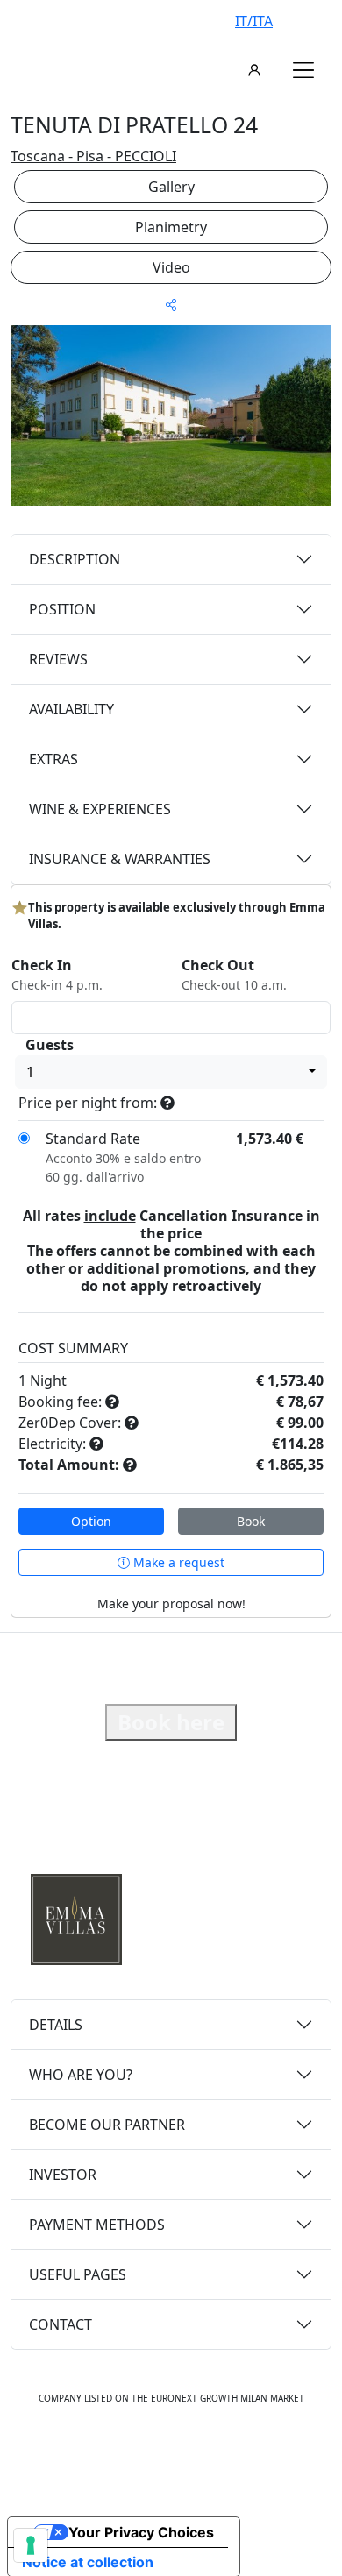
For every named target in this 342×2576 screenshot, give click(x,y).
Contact (61, 2324)
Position (62, 609)
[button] (303, 70)
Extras (53, 759)
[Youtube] (190, 2452)
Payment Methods (97, 2225)
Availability (71, 709)
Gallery (171, 187)
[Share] (171, 305)
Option (91, 1521)
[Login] (254, 70)
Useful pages (78, 2274)
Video (171, 267)
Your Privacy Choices (141, 2532)
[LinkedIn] (229, 2452)
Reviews (58, 659)
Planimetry (171, 227)
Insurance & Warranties (120, 859)
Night (48, 1380)
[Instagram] (152, 2452)
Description (75, 559)
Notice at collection (88, 2562)
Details (56, 2025)
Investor (63, 2175)
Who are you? (81, 2075)
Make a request (177, 1562)
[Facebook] (115, 2452)
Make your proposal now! (171, 1604)
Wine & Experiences (100, 809)
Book (251, 1521)
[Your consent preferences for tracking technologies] (31, 2545)
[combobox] (171, 1072)
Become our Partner (107, 2125)
